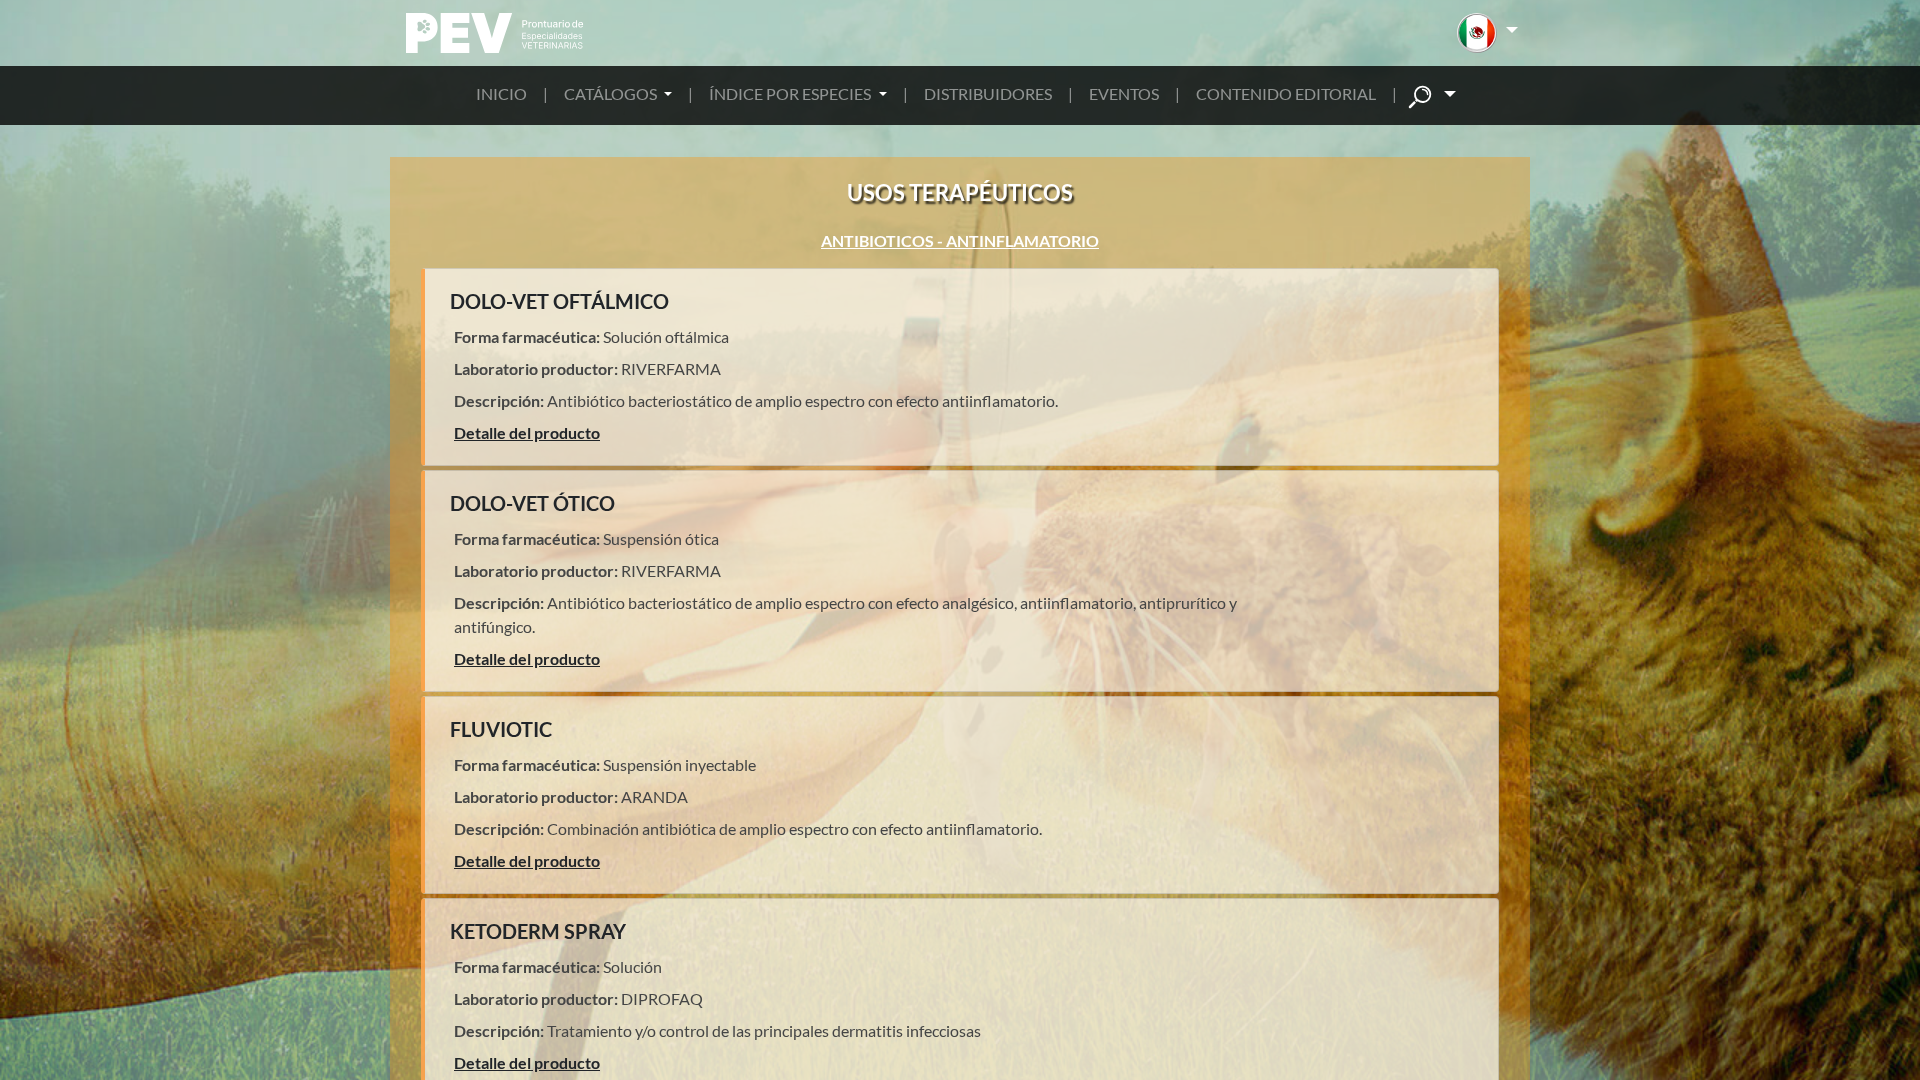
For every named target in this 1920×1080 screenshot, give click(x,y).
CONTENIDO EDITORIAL (1286, 93)
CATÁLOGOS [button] (612, 93)
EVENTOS (1124, 93)
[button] (1487, 33)
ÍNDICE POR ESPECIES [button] (791, 93)
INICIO (501, 93)
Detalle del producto (527, 432)
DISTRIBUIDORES (988, 93)
